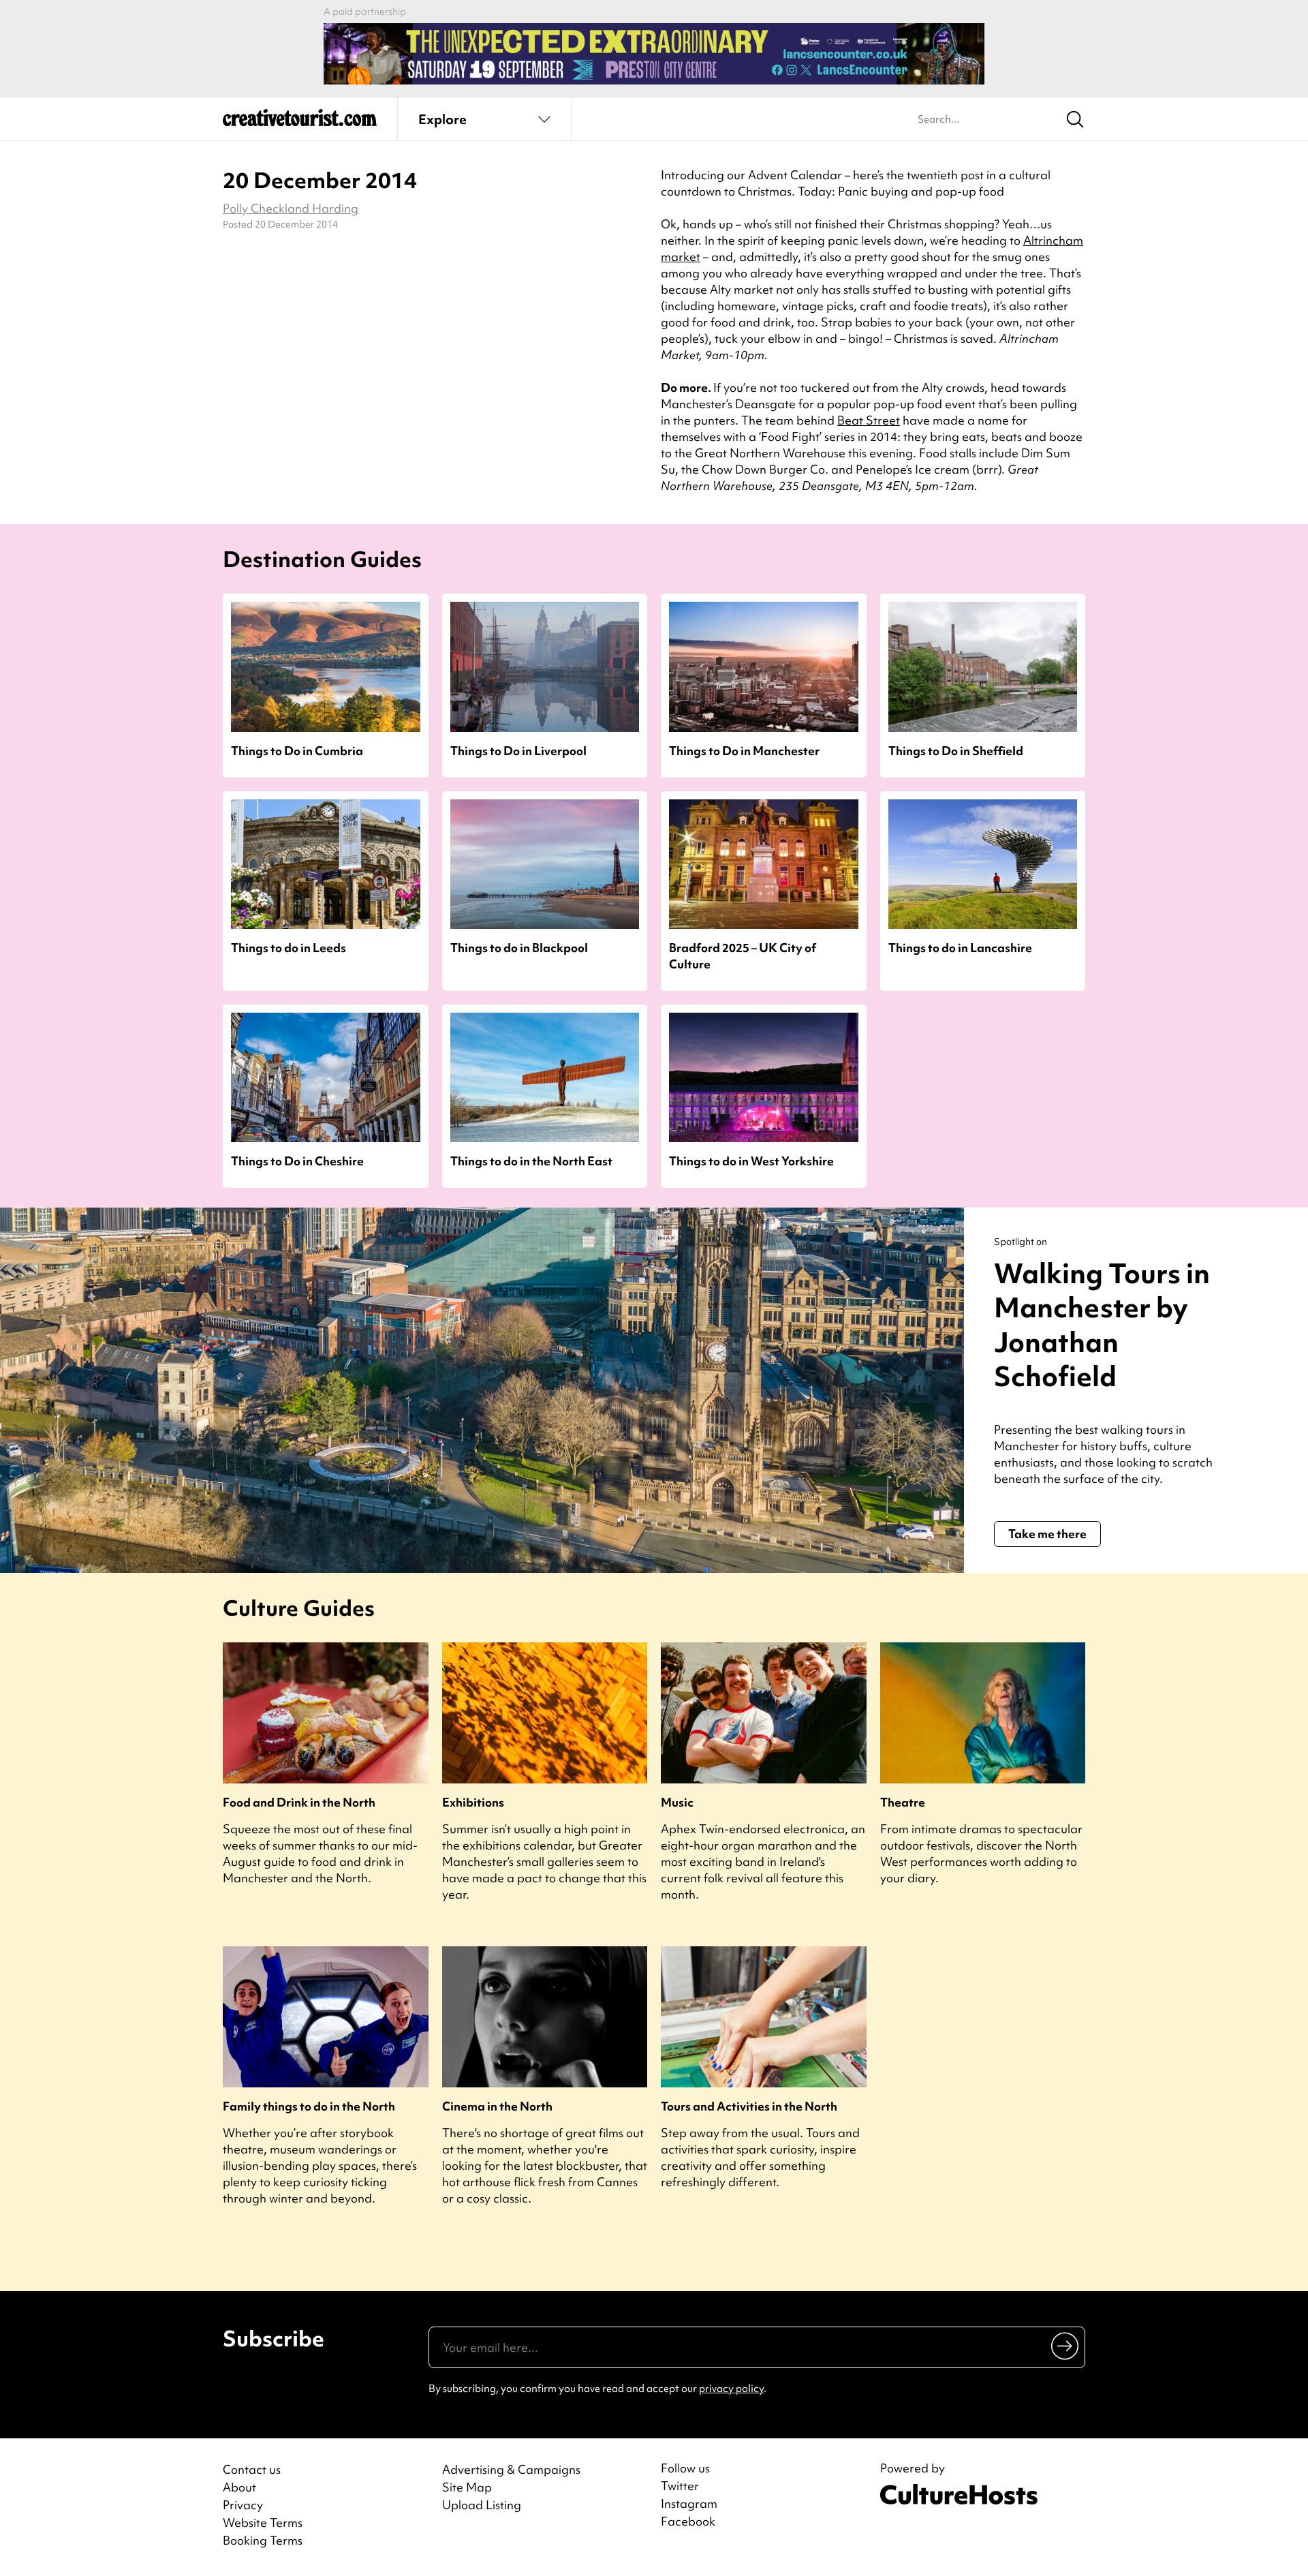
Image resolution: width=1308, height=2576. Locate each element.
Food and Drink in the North (299, 1802)
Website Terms (263, 2523)
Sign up (1066, 2346)
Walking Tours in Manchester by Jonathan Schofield (1102, 1325)
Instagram (689, 2504)
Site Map (467, 2487)
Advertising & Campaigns (511, 2469)
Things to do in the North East (531, 1161)
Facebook (688, 2521)
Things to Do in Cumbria (297, 751)
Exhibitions (473, 1802)
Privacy (243, 2505)
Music (677, 1802)
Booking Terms (263, 2540)
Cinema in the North (497, 2106)
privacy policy (731, 2389)
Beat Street (869, 420)
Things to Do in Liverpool (518, 751)
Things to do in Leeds (289, 948)
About (239, 2487)
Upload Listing (482, 2505)
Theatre (903, 1802)
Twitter (680, 2486)
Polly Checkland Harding (291, 208)
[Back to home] (300, 123)
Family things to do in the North (309, 2106)
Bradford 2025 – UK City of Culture (743, 955)
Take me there (1047, 1534)
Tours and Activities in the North (749, 2106)
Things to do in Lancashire (960, 948)
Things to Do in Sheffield (956, 751)
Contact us (252, 2469)
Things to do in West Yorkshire (751, 1161)
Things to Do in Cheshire (297, 1161)
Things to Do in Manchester (744, 751)
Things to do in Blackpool (519, 948)
